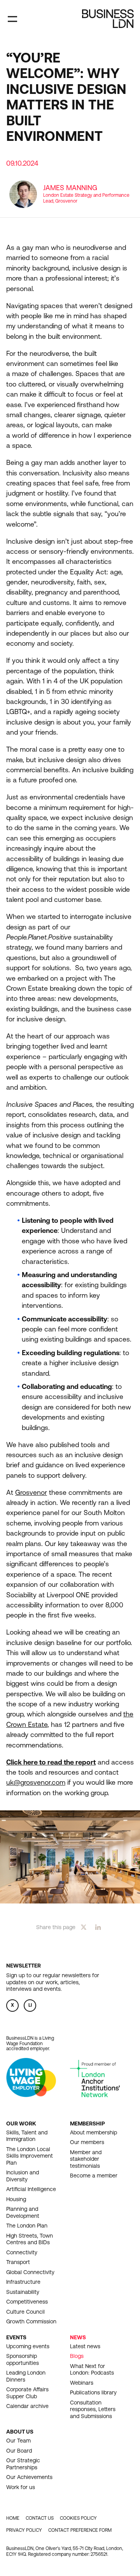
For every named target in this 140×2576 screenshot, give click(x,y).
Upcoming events (28, 2346)
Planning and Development (23, 2212)
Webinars (82, 2383)
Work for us (21, 2487)
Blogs (77, 2356)
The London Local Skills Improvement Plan (30, 2156)
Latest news (85, 2346)
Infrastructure (23, 2282)
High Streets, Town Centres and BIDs (30, 2239)
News (78, 2337)
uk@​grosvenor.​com (36, 1782)
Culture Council (25, 2312)
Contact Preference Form (80, 2530)
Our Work (21, 2124)
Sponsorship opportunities (23, 2359)
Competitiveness (27, 2302)
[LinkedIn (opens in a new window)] (98, 1927)
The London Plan (27, 2226)
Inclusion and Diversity (23, 2176)
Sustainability (23, 2292)
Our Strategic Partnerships (23, 2464)
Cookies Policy (78, 2518)
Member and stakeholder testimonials (86, 2159)
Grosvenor (31, 1493)
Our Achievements (29, 2477)
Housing (16, 2199)
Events (16, 2337)
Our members (87, 2142)
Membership (87, 2124)
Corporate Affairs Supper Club (27, 2393)
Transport (18, 2262)
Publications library (93, 2392)
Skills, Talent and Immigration (27, 2136)
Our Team (18, 2441)
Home (13, 2518)
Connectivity (22, 2252)
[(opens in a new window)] (31, 2095)
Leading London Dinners (26, 2376)
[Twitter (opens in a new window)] (84, 1927)
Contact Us (40, 2518)
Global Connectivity (30, 2272)
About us (20, 2432)
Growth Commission (31, 2321)
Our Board (19, 2451)
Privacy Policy (24, 2530)
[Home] (108, 19)
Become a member (94, 2176)
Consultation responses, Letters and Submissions (93, 2409)
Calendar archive (27, 2406)
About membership (94, 2132)
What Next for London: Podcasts (92, 2370)
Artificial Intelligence (31, 2189)
